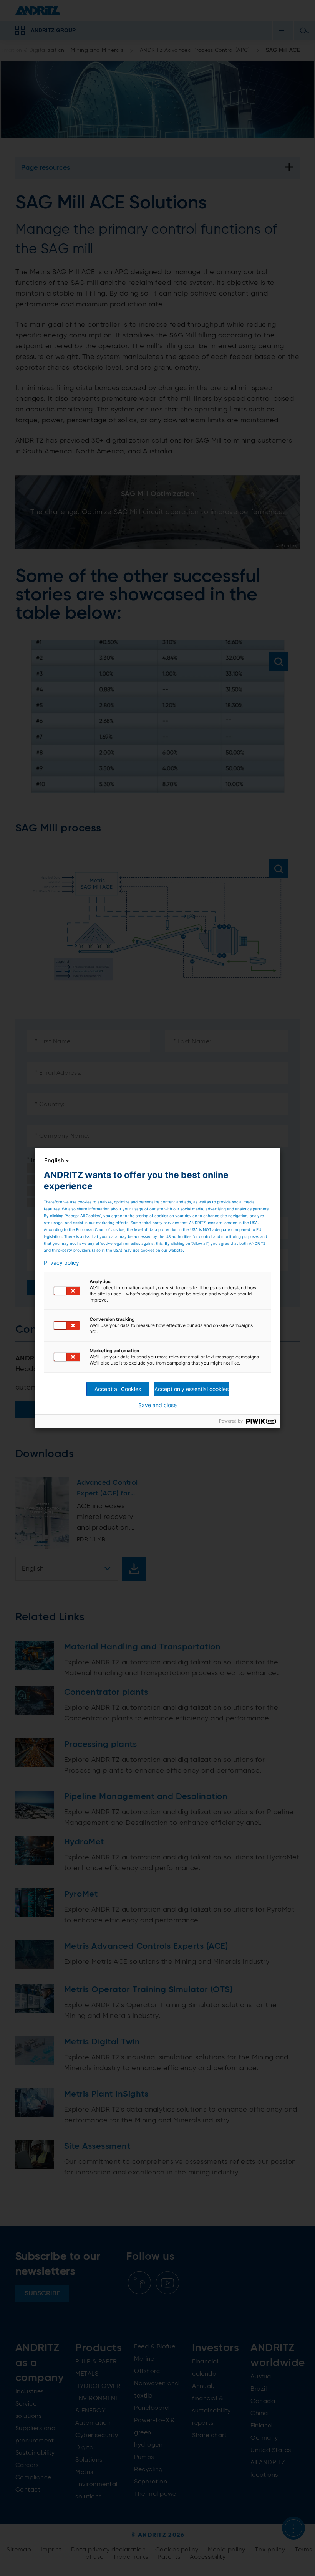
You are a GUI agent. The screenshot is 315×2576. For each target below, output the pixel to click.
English (54, 1160)
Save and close (157, 1405)
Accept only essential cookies (191, 1389)
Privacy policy (61, 1263)
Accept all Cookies (118, 1389)
